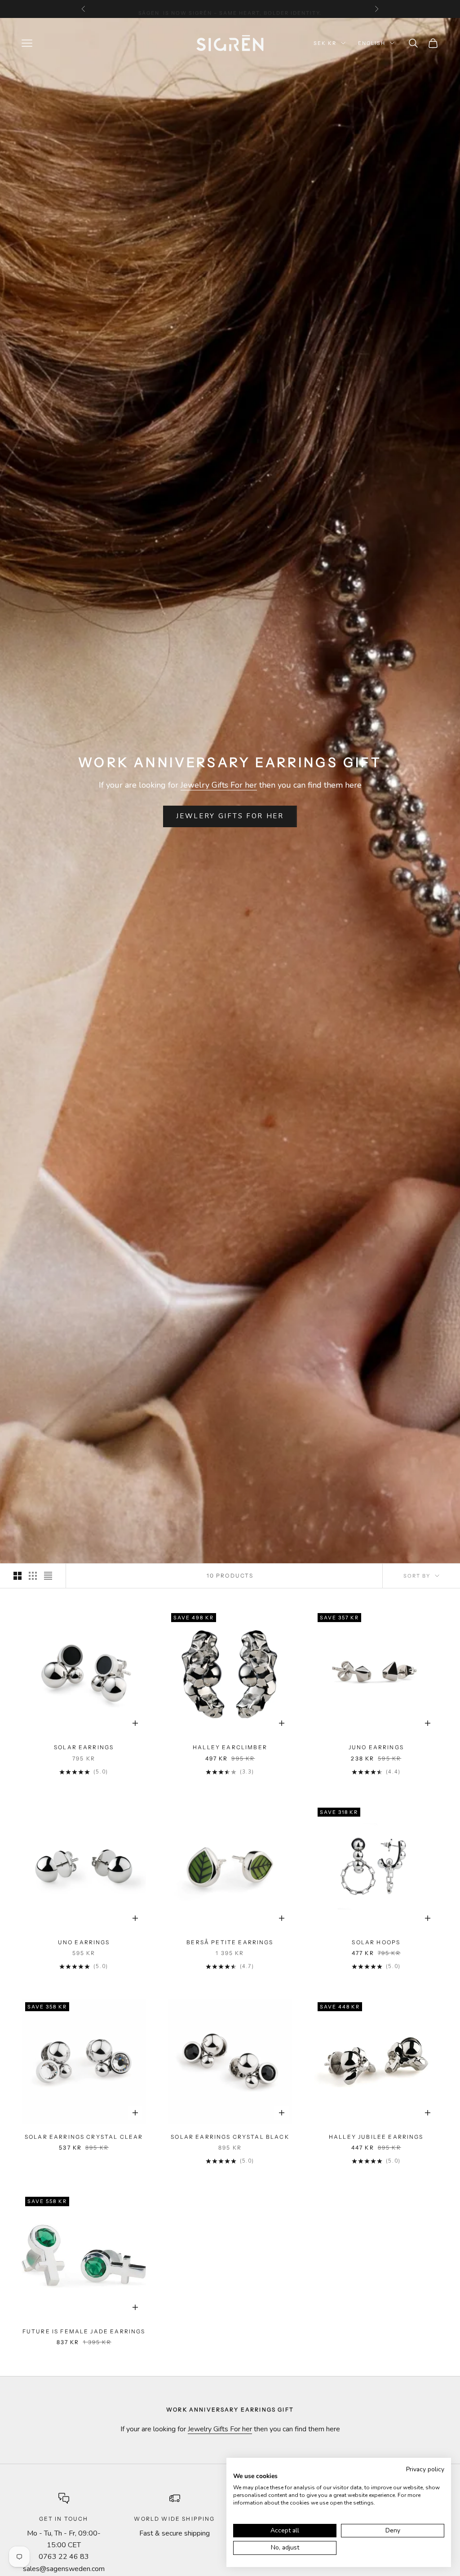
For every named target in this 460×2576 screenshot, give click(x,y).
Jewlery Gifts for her (230, 816)
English (372, 43)
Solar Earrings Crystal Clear (84, 2137)
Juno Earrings (376, 1747)
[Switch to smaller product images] (33, 1576)
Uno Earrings (84, 1942)
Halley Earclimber (230, 1747)
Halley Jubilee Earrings (376, 2137)
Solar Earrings (84, 1747)
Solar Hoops (376, 1942)
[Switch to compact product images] (48, 1576)
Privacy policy (425, 2469)
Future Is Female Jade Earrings (84, 2331)
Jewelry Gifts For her (219, 785)
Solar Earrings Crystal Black (230, 2137)
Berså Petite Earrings (230, 1942)
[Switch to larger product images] (18, 1576)
